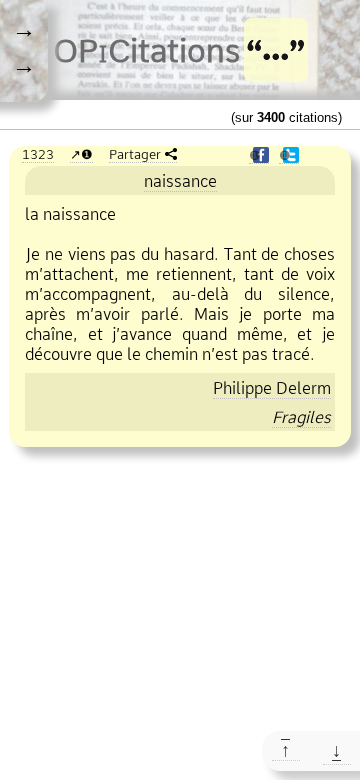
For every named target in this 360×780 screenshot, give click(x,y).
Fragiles (301, 417)
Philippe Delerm (272, 388)
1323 (38, 154)
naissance (180, 181)
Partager (135, 154)
